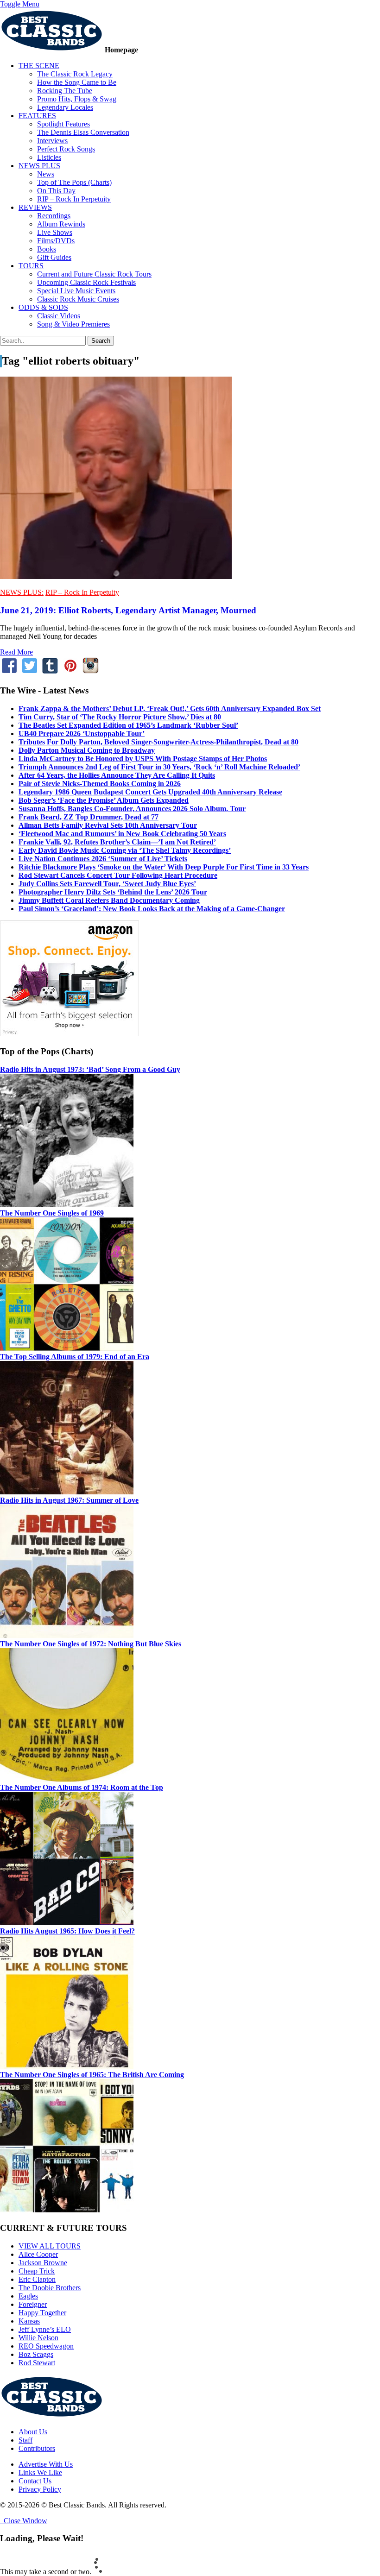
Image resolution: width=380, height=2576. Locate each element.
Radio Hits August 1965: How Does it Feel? (67, 1931)
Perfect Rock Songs (66, 149)
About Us (33, 2432)
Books (47, 249)
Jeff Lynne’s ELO (45, 2329)
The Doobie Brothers (50, 2288)
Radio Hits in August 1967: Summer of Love (69, 1500)
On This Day (56, 191)
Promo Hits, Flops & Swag (77, 99)
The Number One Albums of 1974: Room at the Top (82, 1787)
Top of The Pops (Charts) (74, 182)
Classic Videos (59, 316)
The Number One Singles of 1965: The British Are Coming (92, 2075)
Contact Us (35, 2481)
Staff (25, 2440)
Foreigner (33, 2304)
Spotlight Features (63, 124)
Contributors (37, 2448)
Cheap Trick (37, 2271)
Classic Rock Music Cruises (78, 299)
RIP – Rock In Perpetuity (74, 199)
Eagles (28, 2296)
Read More (16, 652)
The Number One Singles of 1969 (52, 1213)
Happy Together (42, 2313)
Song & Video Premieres (73, 324)
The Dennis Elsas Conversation (83, 132)
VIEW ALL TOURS (50, 2246)
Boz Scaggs (36, 2354)
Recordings (54, 216)
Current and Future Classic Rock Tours (94, 274)
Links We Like (40, 2472)
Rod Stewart (37, 2363)
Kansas (29, 2321)
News (46, 174)
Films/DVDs (56, 241)
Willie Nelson (38, 2338)
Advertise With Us (46, 2464)
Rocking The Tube (65, 91)
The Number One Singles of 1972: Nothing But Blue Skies (91, 1644)
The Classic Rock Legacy (75, 74)
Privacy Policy (40, 2489)
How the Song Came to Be (77, 82)
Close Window (24, 2521)
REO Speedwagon (46, 2346)
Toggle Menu (20, 4)
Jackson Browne (43, 2263)
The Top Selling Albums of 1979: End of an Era (75, 1357)
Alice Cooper (38, 2254)
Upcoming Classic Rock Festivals (86, 282)
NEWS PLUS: (22, 592)
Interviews (52, 141)
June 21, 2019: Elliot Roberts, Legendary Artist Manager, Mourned (128, 610)
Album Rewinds (61, 224)
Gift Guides (54, 257)
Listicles (49, 157)
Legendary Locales (65, 107)
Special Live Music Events (76, 291)
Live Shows (55, 232)
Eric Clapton (37, 2279)
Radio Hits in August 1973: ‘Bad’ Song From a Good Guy (90, 1069)
